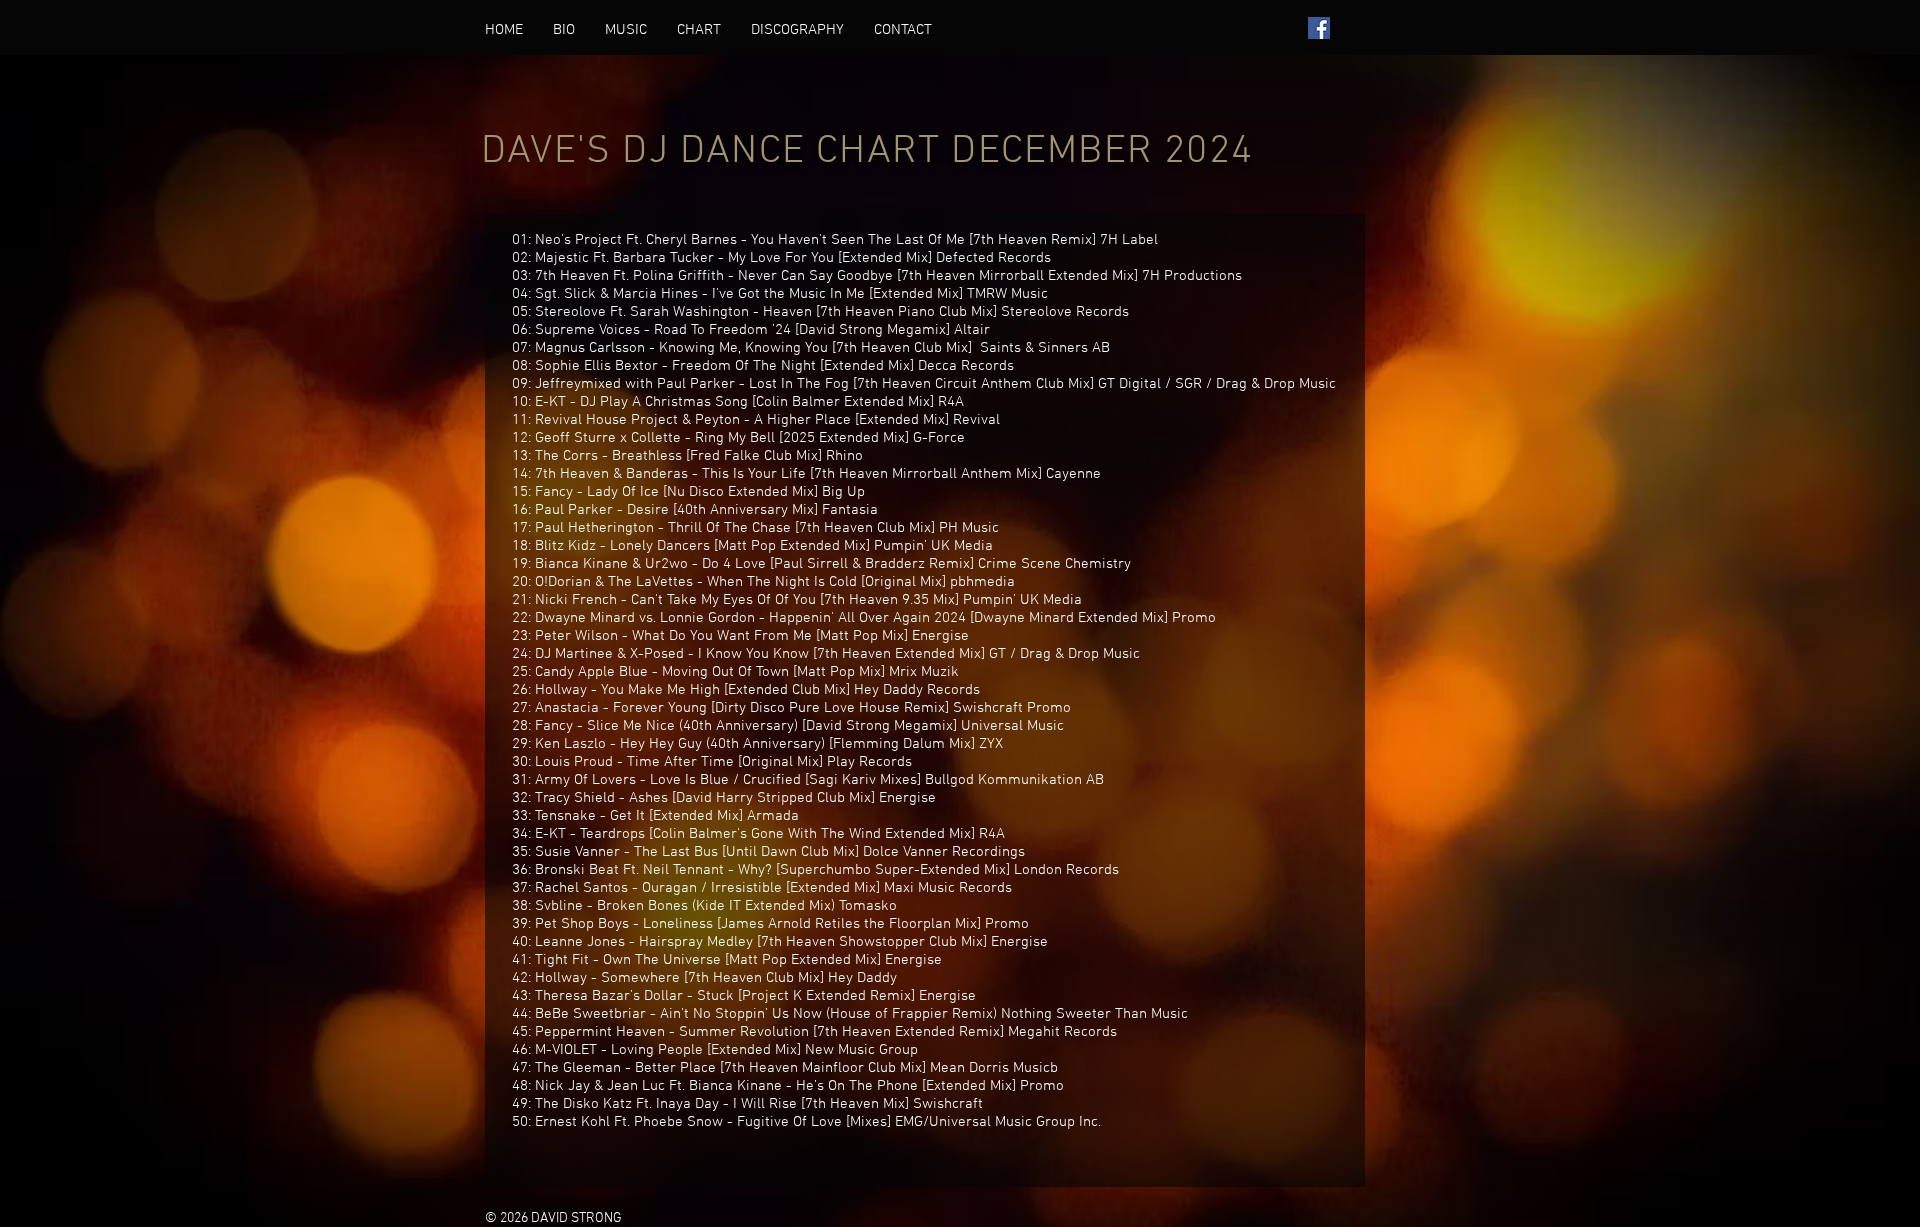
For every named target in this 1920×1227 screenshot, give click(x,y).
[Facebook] (1319, 28)
